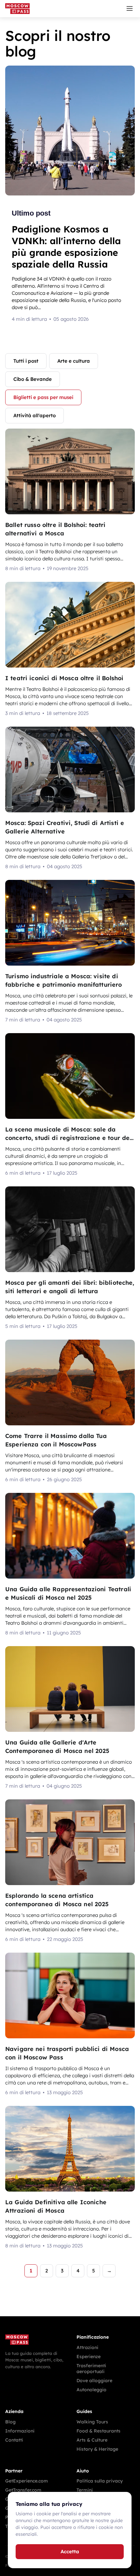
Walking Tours (92, 2422)
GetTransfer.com (23, 2490)
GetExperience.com (27, 2481)
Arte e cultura (74, 361)
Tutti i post (26, 361)
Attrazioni (87, 2347)
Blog (10, 2422)
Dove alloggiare (94, 2381)
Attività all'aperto (35, 415)
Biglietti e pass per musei (43, 397)
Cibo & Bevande (33, 379)
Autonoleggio (91, 2390)
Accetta (70, 2551)
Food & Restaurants (98, 2431)
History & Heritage (97, 2449)
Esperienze (89, 2357)
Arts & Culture (92, 2440)
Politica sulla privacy (100, 2481)
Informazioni (20, 2431)
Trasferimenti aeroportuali (91, 2369)
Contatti (14, 2440)
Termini (85, 2490)
